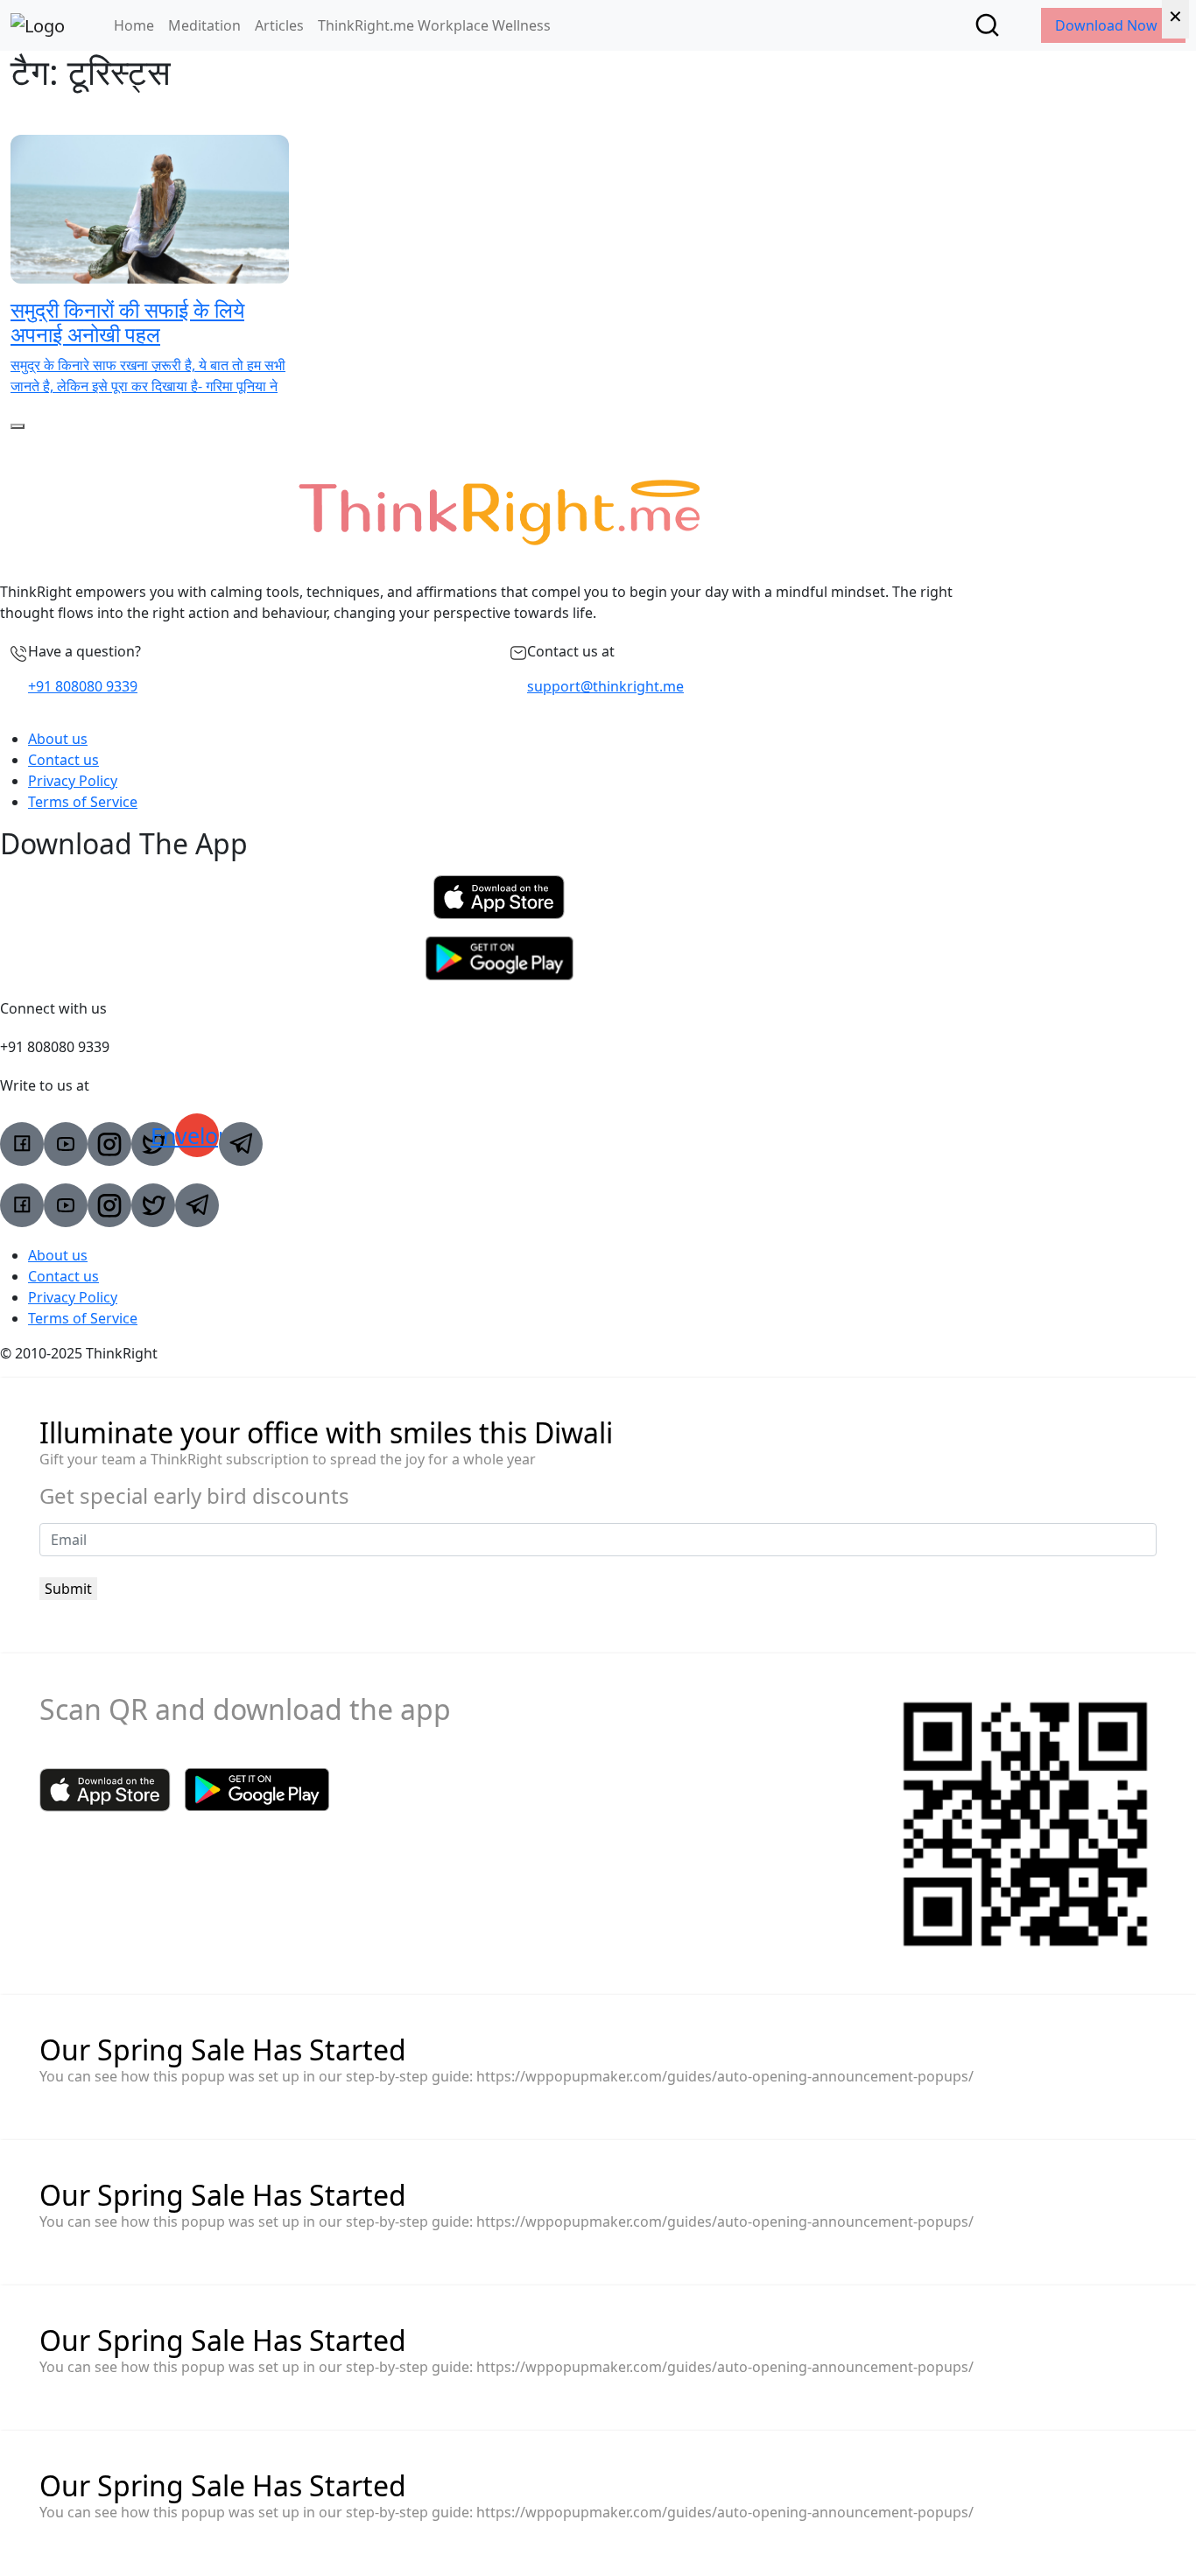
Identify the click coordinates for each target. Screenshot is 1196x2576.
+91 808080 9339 (83, 686)
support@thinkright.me (605, 686)
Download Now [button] (1108, 25)
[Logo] (38, 25)
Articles (279, 25)
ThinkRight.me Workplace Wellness (434, 25)
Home (134, 25)
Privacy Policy (73, 781)
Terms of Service (83, 802)
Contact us (63, 760)
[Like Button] (18, 426)
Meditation (204, 25)
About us (58, 739)
